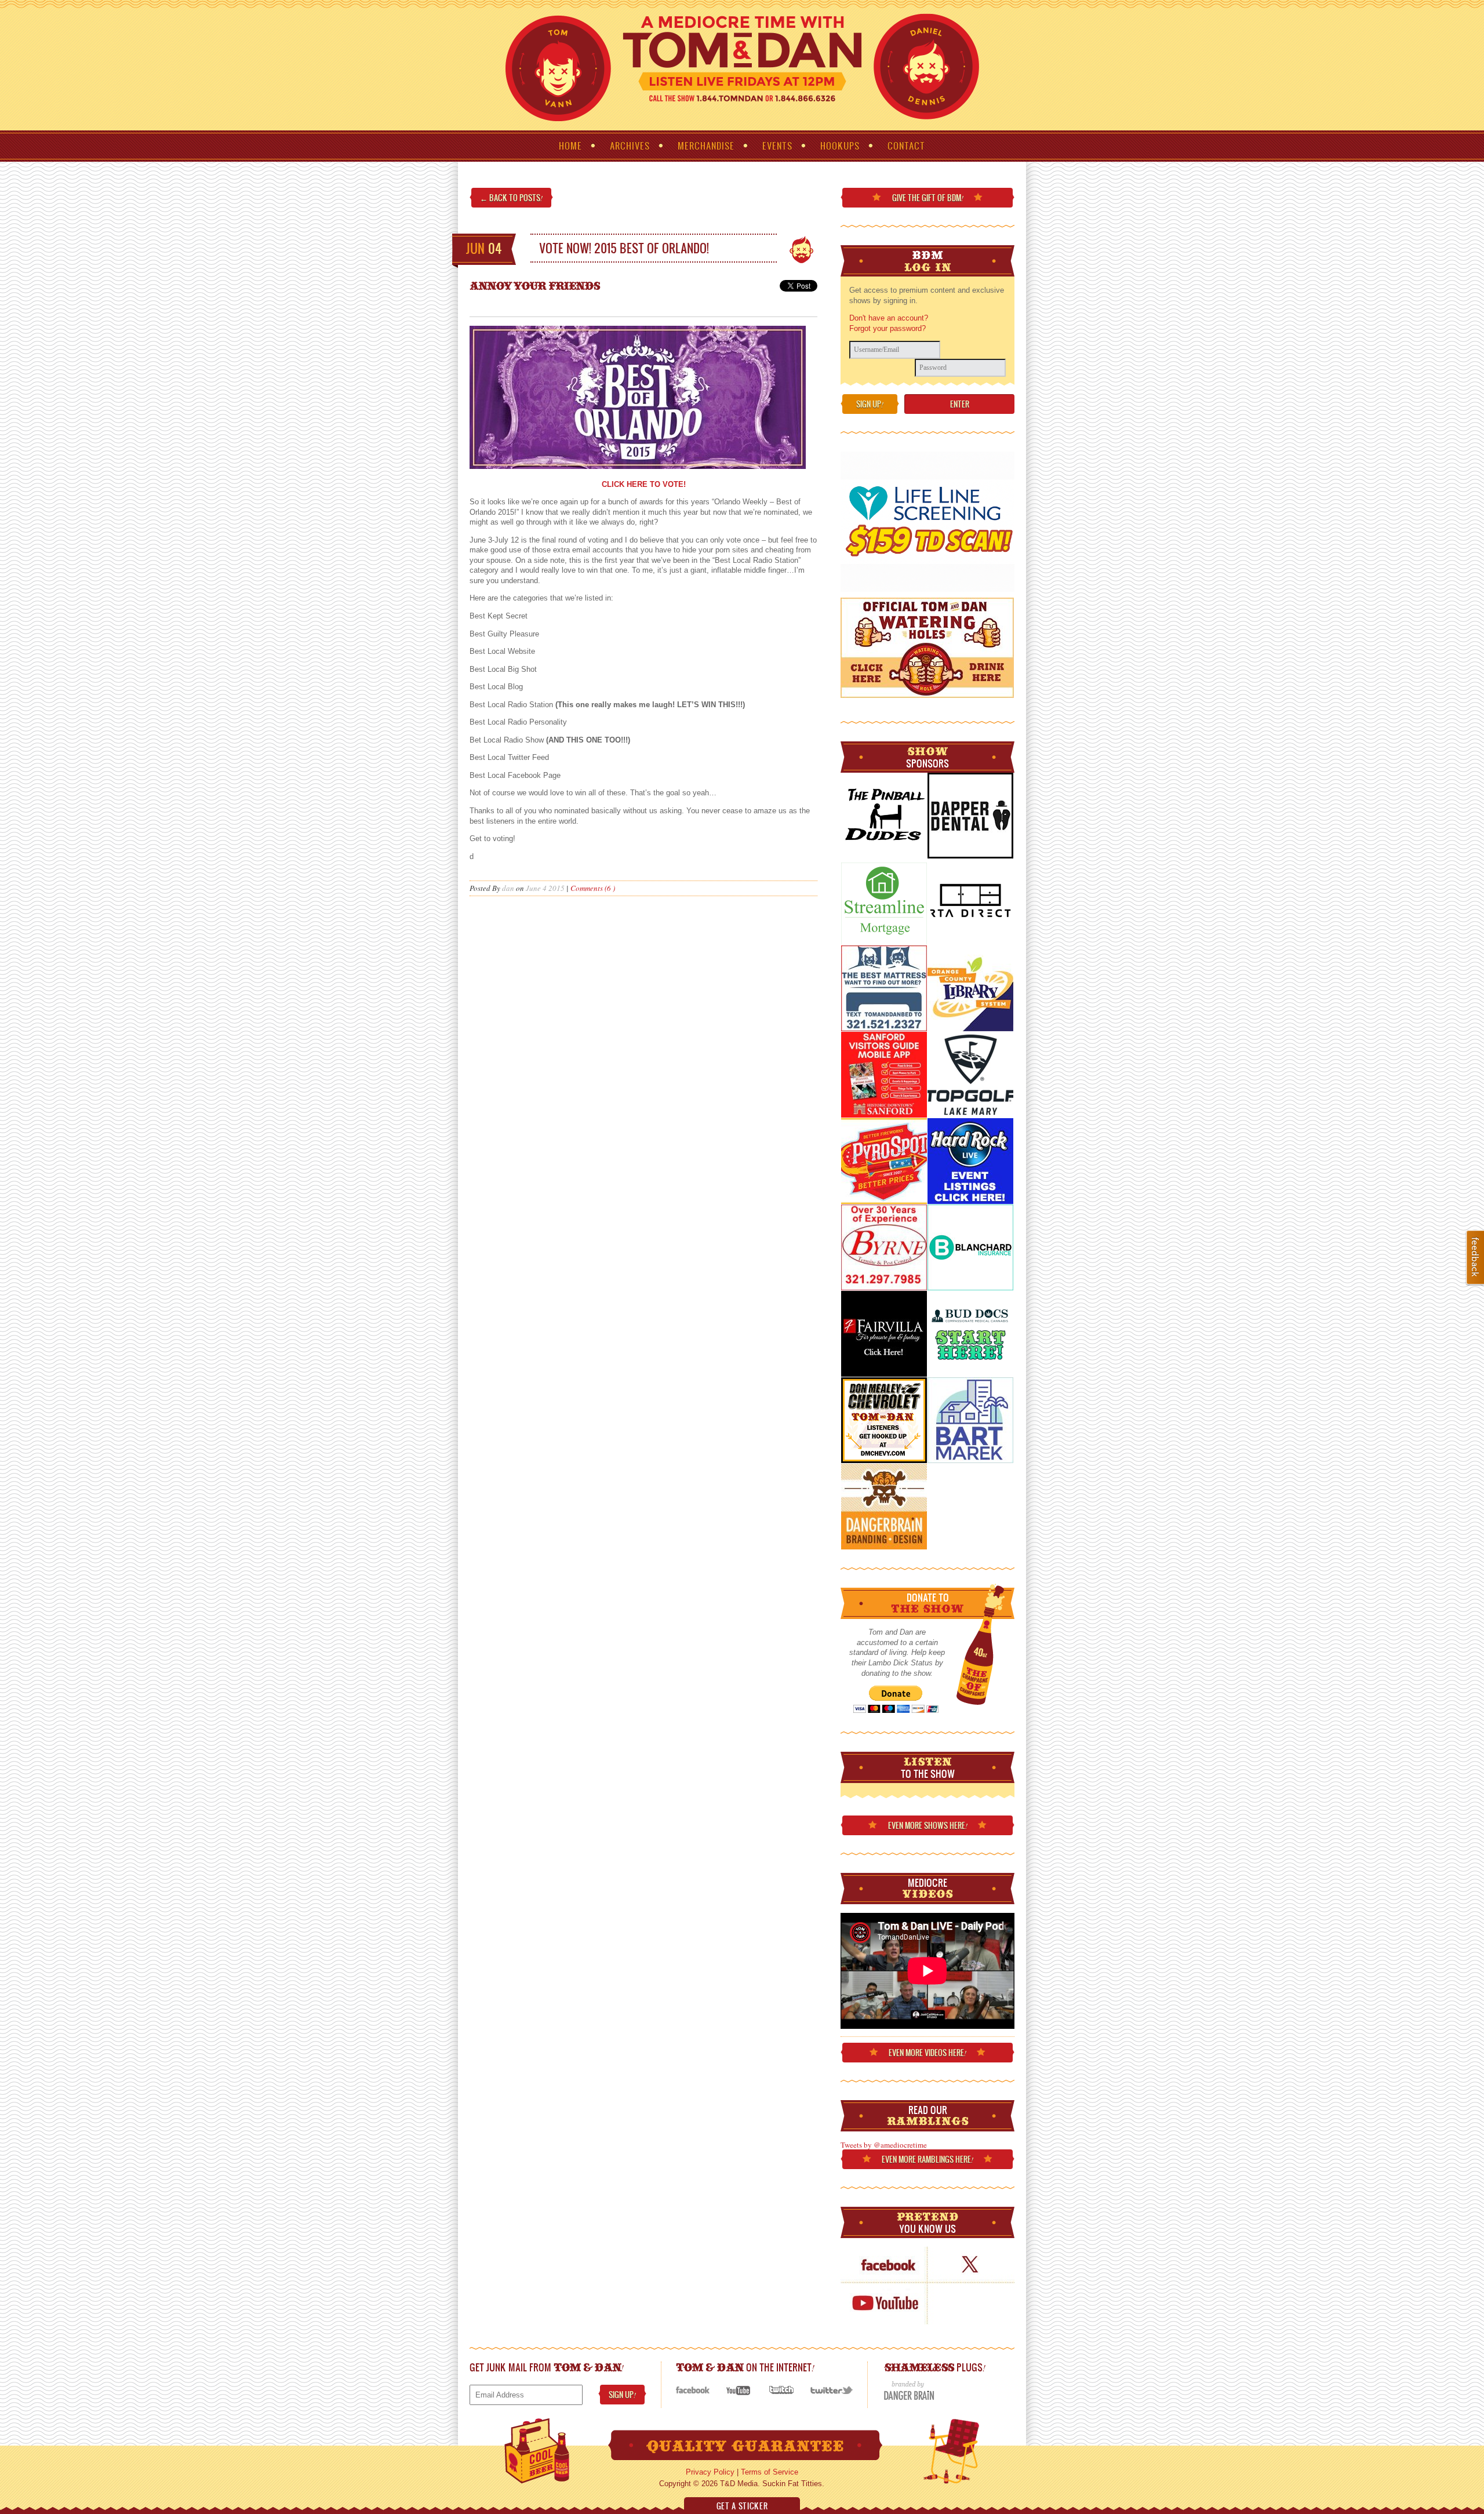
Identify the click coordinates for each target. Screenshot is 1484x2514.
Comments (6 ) (593, 888)
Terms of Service (770, 2472)
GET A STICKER (742, 2506)
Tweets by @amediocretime (884, 2145)
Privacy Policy (710, 2472)
